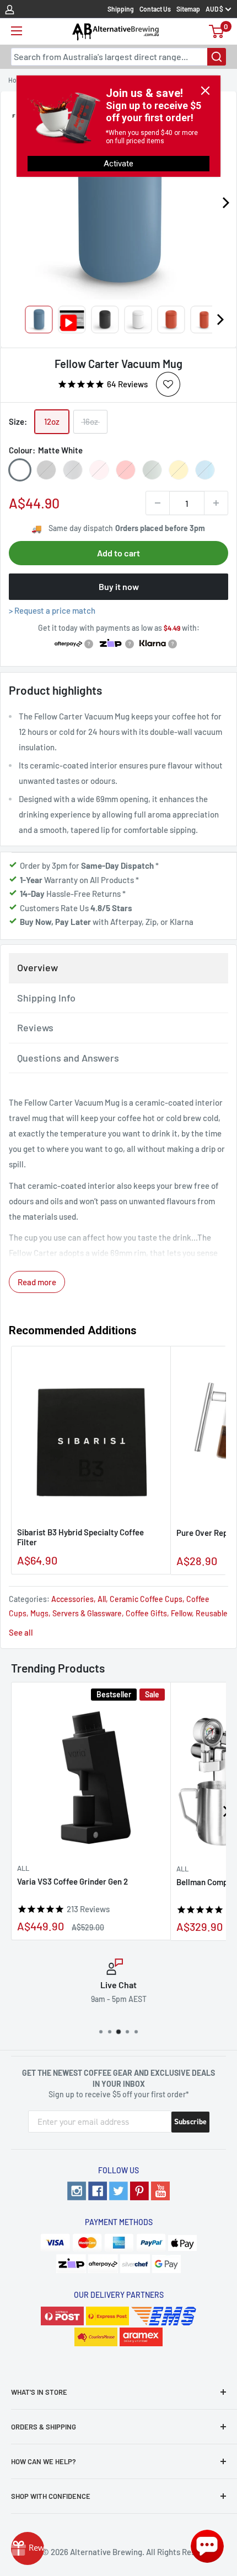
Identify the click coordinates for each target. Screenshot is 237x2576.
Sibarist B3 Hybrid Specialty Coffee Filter (80, 1537)
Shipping (121, 9)
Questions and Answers (68, 1058)
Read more (37, 1282)
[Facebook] (98, 2191)
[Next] (220, 320)
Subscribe (190, 2122)
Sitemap (188, 9)
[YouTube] (160, 2191)
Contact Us (155, 9)
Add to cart (118, 553)
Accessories (72, 1599)
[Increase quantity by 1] (216, 503)
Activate (118, 164)
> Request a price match (52, 610)
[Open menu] (17, 31)
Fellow (181, 1613)
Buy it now (119, 586)
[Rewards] (28, 2548)
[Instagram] (77, 2191)
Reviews (35, 1027)
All (102, 1599)
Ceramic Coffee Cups (146, 1599)
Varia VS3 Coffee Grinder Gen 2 (72, 1881)
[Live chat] (207, 2546)
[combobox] (118, 57)
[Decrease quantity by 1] (158, 503)
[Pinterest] (139, 2191)
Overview (37, 967)
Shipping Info (46, 998)
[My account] (10, 9)
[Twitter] (118, 2191)
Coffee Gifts (146, 1613)
